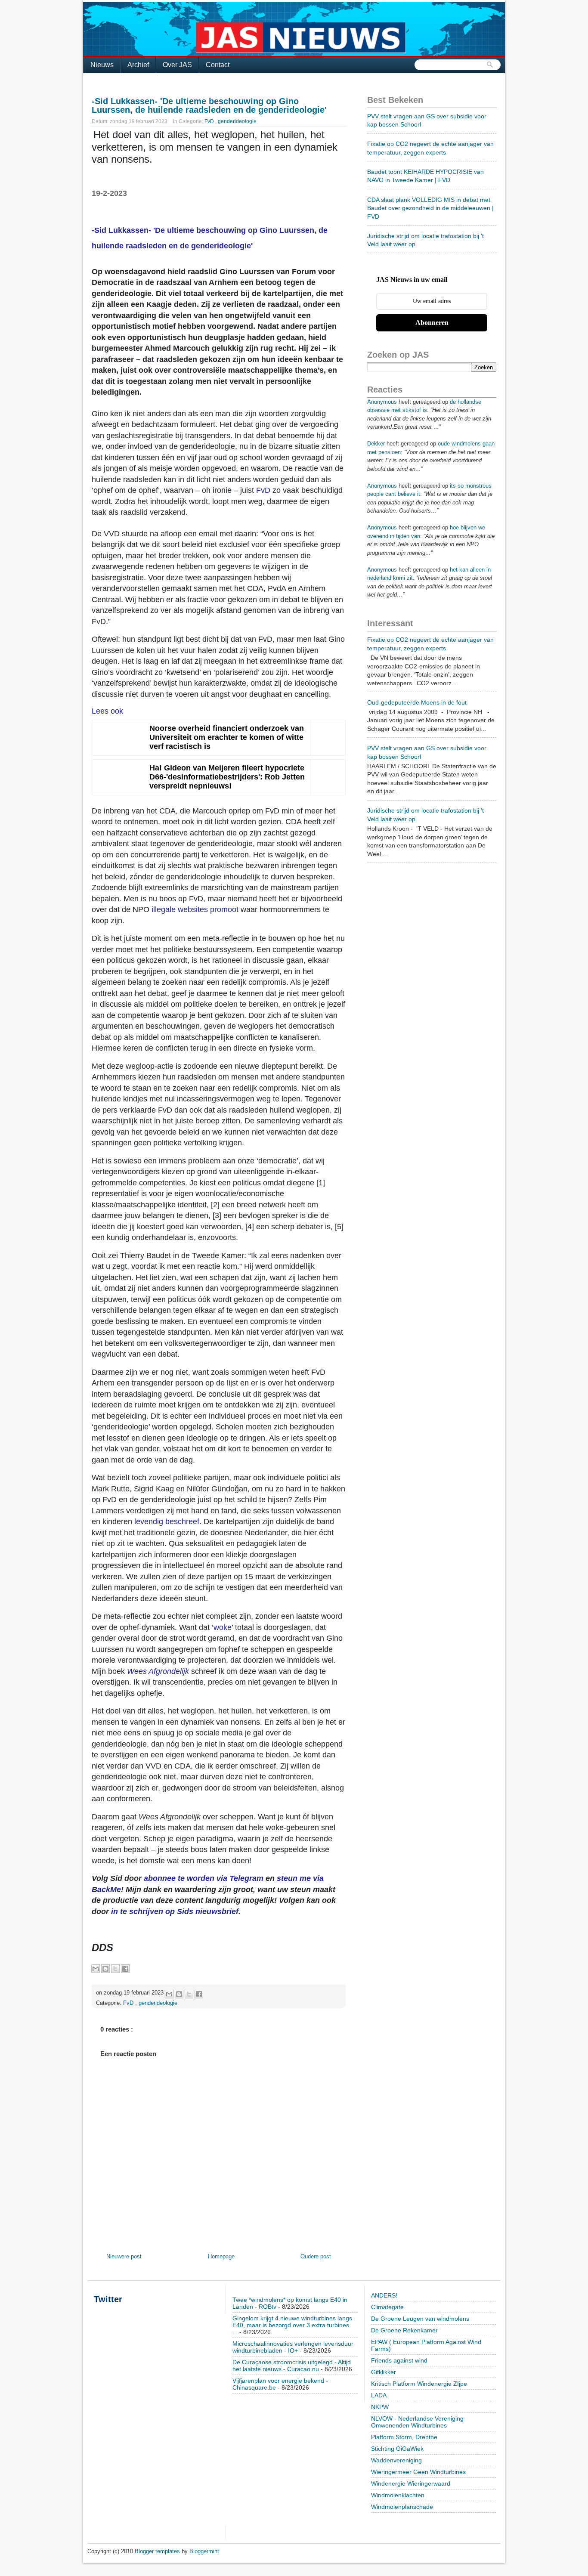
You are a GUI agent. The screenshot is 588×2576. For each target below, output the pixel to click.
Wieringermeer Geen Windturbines (418, 2472)
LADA (379, 2395)
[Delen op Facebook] (125, 1969)
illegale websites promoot (195, 909)
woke (223, 1627)
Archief (138, 65)
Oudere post (316, 2256)
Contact (218, 65)
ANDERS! (384, 2295)
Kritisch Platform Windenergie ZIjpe (419, 2384)
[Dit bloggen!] (105, 1969)
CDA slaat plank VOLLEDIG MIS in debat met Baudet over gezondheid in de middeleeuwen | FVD (430, 208)
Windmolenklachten (398, 2495)
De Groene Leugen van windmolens (420, 2319)
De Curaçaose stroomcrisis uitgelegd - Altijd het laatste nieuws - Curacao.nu (292, 2366)
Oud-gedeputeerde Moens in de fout (417, 702)
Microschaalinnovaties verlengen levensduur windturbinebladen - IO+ (293, 2347)
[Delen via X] (115, 1969)
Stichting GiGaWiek (397, 2449)
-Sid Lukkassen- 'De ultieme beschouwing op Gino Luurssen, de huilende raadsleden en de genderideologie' (209, 105)
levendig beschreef (167, 1521)
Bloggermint (204, 2551)
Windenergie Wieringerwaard (411, 2483)
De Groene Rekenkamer (404, 2330)
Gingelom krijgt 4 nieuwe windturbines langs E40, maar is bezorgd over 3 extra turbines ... (292, 2325)
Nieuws (102, 65)
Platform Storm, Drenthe (404, 2437)
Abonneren (432, 323)
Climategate (387, 2307)
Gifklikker (384, 2372)
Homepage (221, 2256)
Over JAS (177, 65)
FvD (210, 121)
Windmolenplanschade (402, 2507)
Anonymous (382, 402)
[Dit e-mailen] (96, 1969)
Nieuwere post (124, 2256)
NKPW (380, 2407)
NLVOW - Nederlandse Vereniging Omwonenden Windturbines (417, 2422)
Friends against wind (399, 2360)
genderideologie (237, 121)
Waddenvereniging (396, 2460)
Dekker (376, 444)
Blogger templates (158, 2551)
